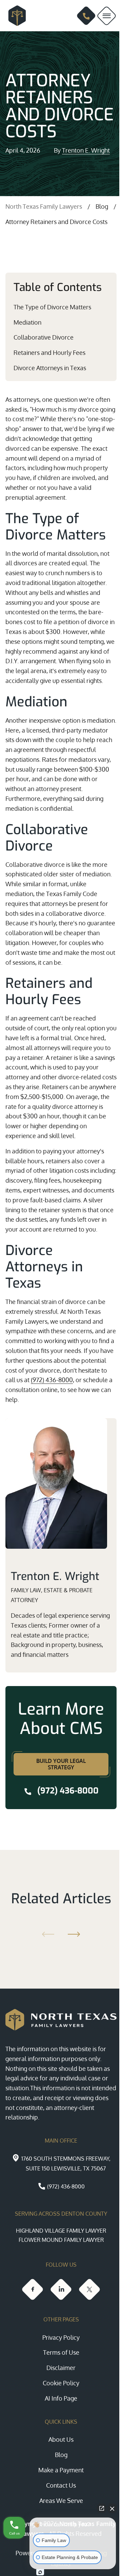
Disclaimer (61, 2368)
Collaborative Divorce (44, 337)
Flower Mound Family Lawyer (61, 2240)
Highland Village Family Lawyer (61, 2231)
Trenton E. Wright (86, 150)
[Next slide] (75, 1934)
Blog (102, 206)
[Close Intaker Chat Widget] (112, 2508)
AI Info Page (61, 2398)
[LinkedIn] (61, 2289)
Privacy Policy (61, 2337)
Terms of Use (61, 2352)
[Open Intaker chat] (40, 2572)
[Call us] (86, 16)
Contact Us (61, 2485)
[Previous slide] (47, 1934)
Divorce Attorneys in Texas (50, 368)
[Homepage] (14, 16)
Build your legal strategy (61, 1764)
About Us (61, 2439)
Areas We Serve (61, 2501)
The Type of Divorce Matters (52, 307)
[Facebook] (33, 2289)
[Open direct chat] (102, 2508)
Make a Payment (61, 2470)
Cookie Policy (61, 2383)
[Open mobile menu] (107, 16)
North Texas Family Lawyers (44, 206)
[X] (89, 2289)
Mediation (27, 322)
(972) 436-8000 (52, 1380)
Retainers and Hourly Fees (49, 353)
